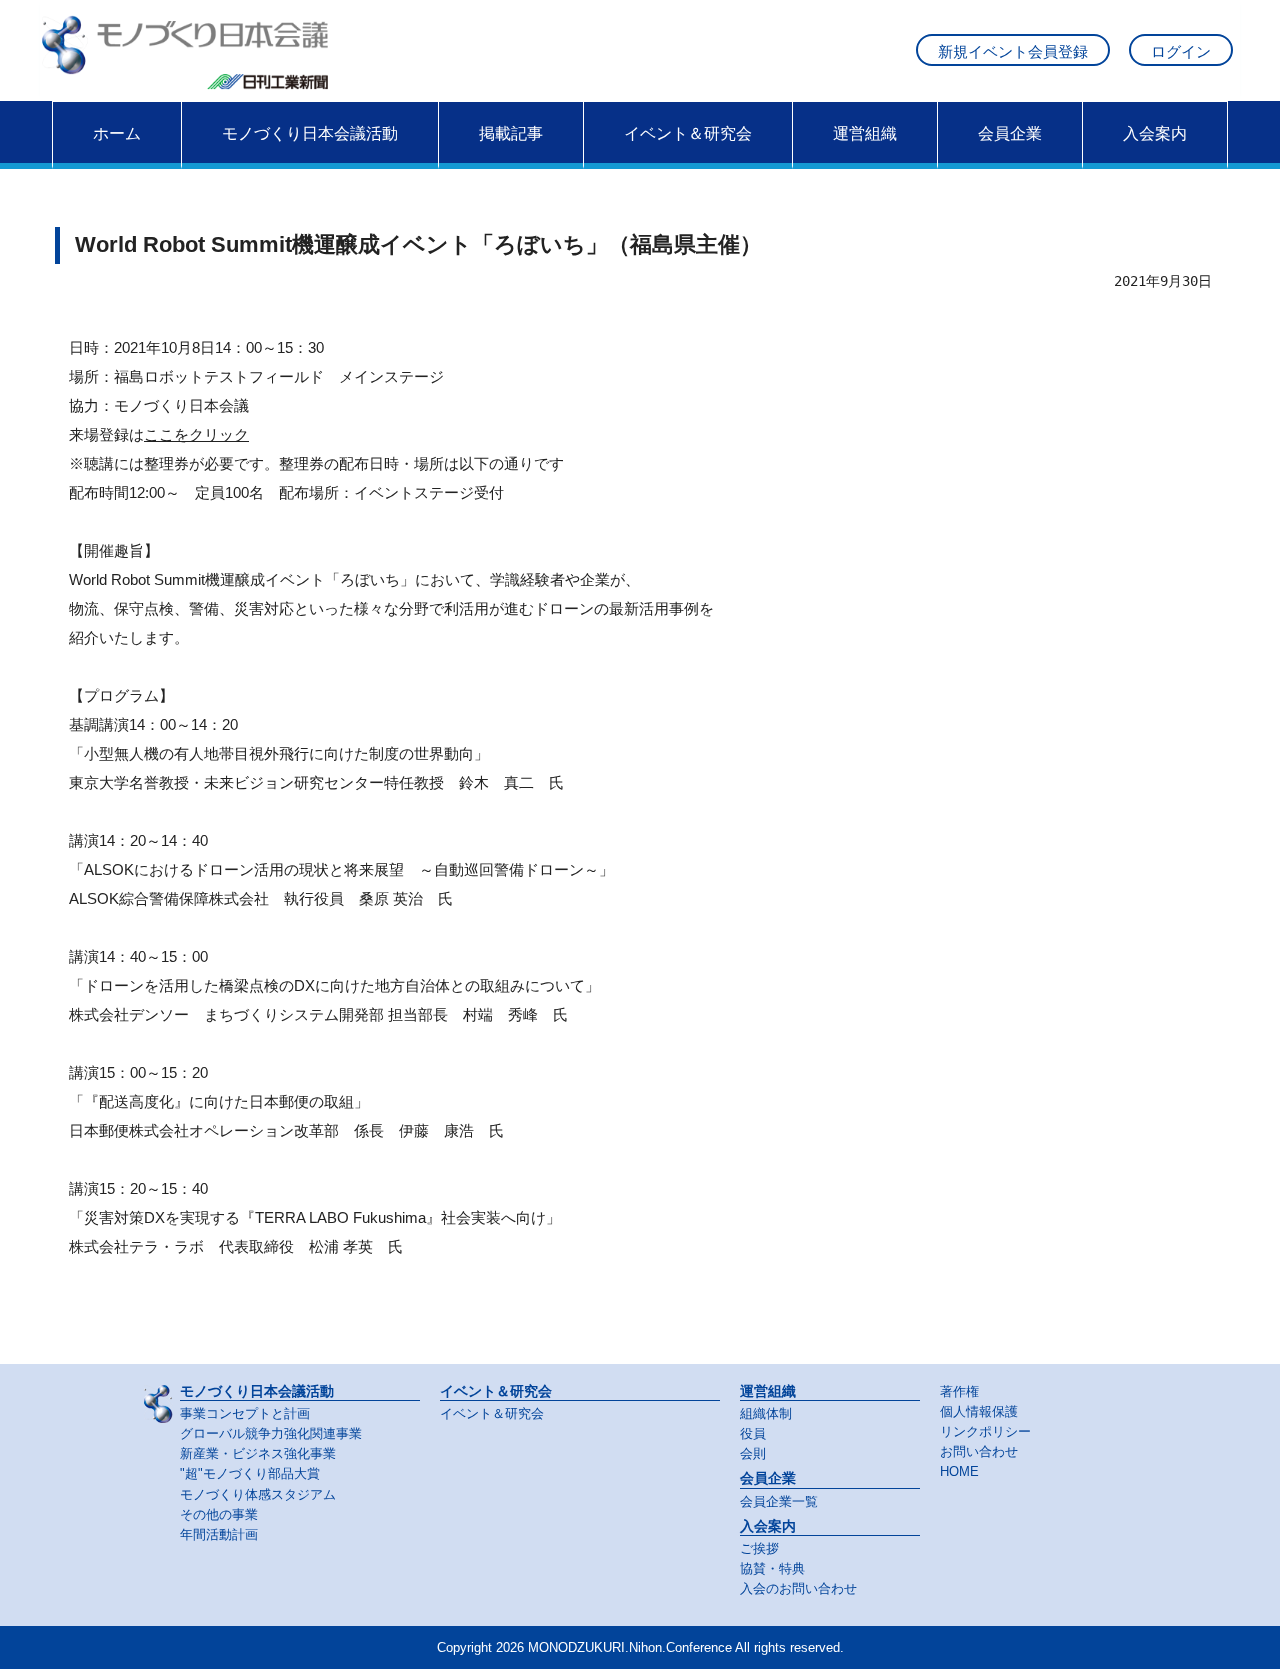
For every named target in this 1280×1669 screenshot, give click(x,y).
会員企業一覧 (779, 1502)
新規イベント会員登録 (1013, 52)
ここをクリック (196, 435)
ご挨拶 (759, 1549)
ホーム (117, 133)
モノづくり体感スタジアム (258, 1495)
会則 (753, 1454)
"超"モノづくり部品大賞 (250, 1474)
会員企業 (1010, 133)
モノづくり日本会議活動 (310, 133)
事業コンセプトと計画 (245, 1414)
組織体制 (766, 1414)
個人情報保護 (979, 1412)
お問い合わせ (979, 1452)
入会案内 (1155, 133)
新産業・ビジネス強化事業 (258, 1454)
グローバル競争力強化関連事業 (271, 1434)
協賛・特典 (772, 1569)
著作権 (959, 1392)
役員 (753, 1434)
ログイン (1181, 52)
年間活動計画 (219, 1535)
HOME (959, 1472)
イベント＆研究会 (688, 133)
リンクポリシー (985, 1432)
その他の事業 (219, 1515)
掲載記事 (511, 133)
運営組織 (865, 133)
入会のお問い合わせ (798, 1589)
